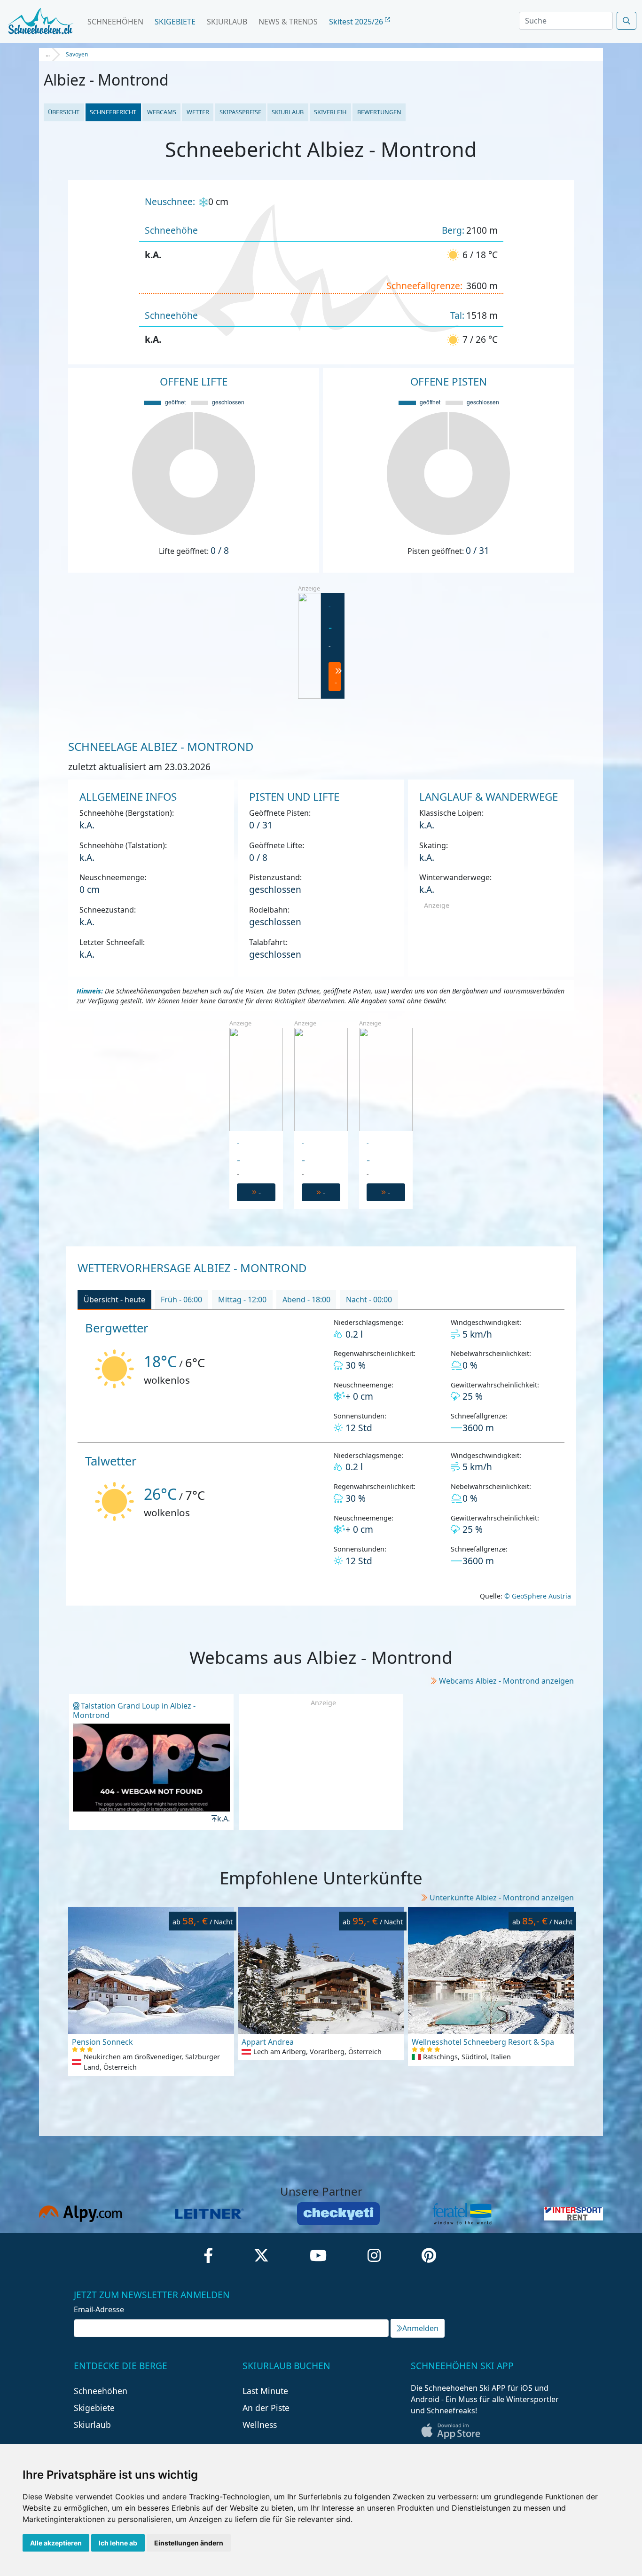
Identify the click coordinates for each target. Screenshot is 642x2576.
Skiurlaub (227, 22)
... (48, 54)
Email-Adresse (99, 2309)
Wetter (198, 112)
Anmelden (420, 2328)
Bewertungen (379, 112)
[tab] (114, 1300)
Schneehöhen (115, 22)
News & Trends (288, 22)
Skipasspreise (240, 112)
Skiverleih (330, 112)
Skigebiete (175, 22)
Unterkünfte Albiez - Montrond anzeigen (502, 1898)
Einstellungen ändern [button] (189, 2543)
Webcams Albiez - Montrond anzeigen (506, 1681)
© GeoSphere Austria (537, 1596)
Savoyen (77, 54)
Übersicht (64, 112)
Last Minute (265, 2391)
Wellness (260, 2425)
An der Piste (266, 2408)
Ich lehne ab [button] (118, 2543)
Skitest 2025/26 (357, 22)
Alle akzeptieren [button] (56, 2543)
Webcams (162, 112)
